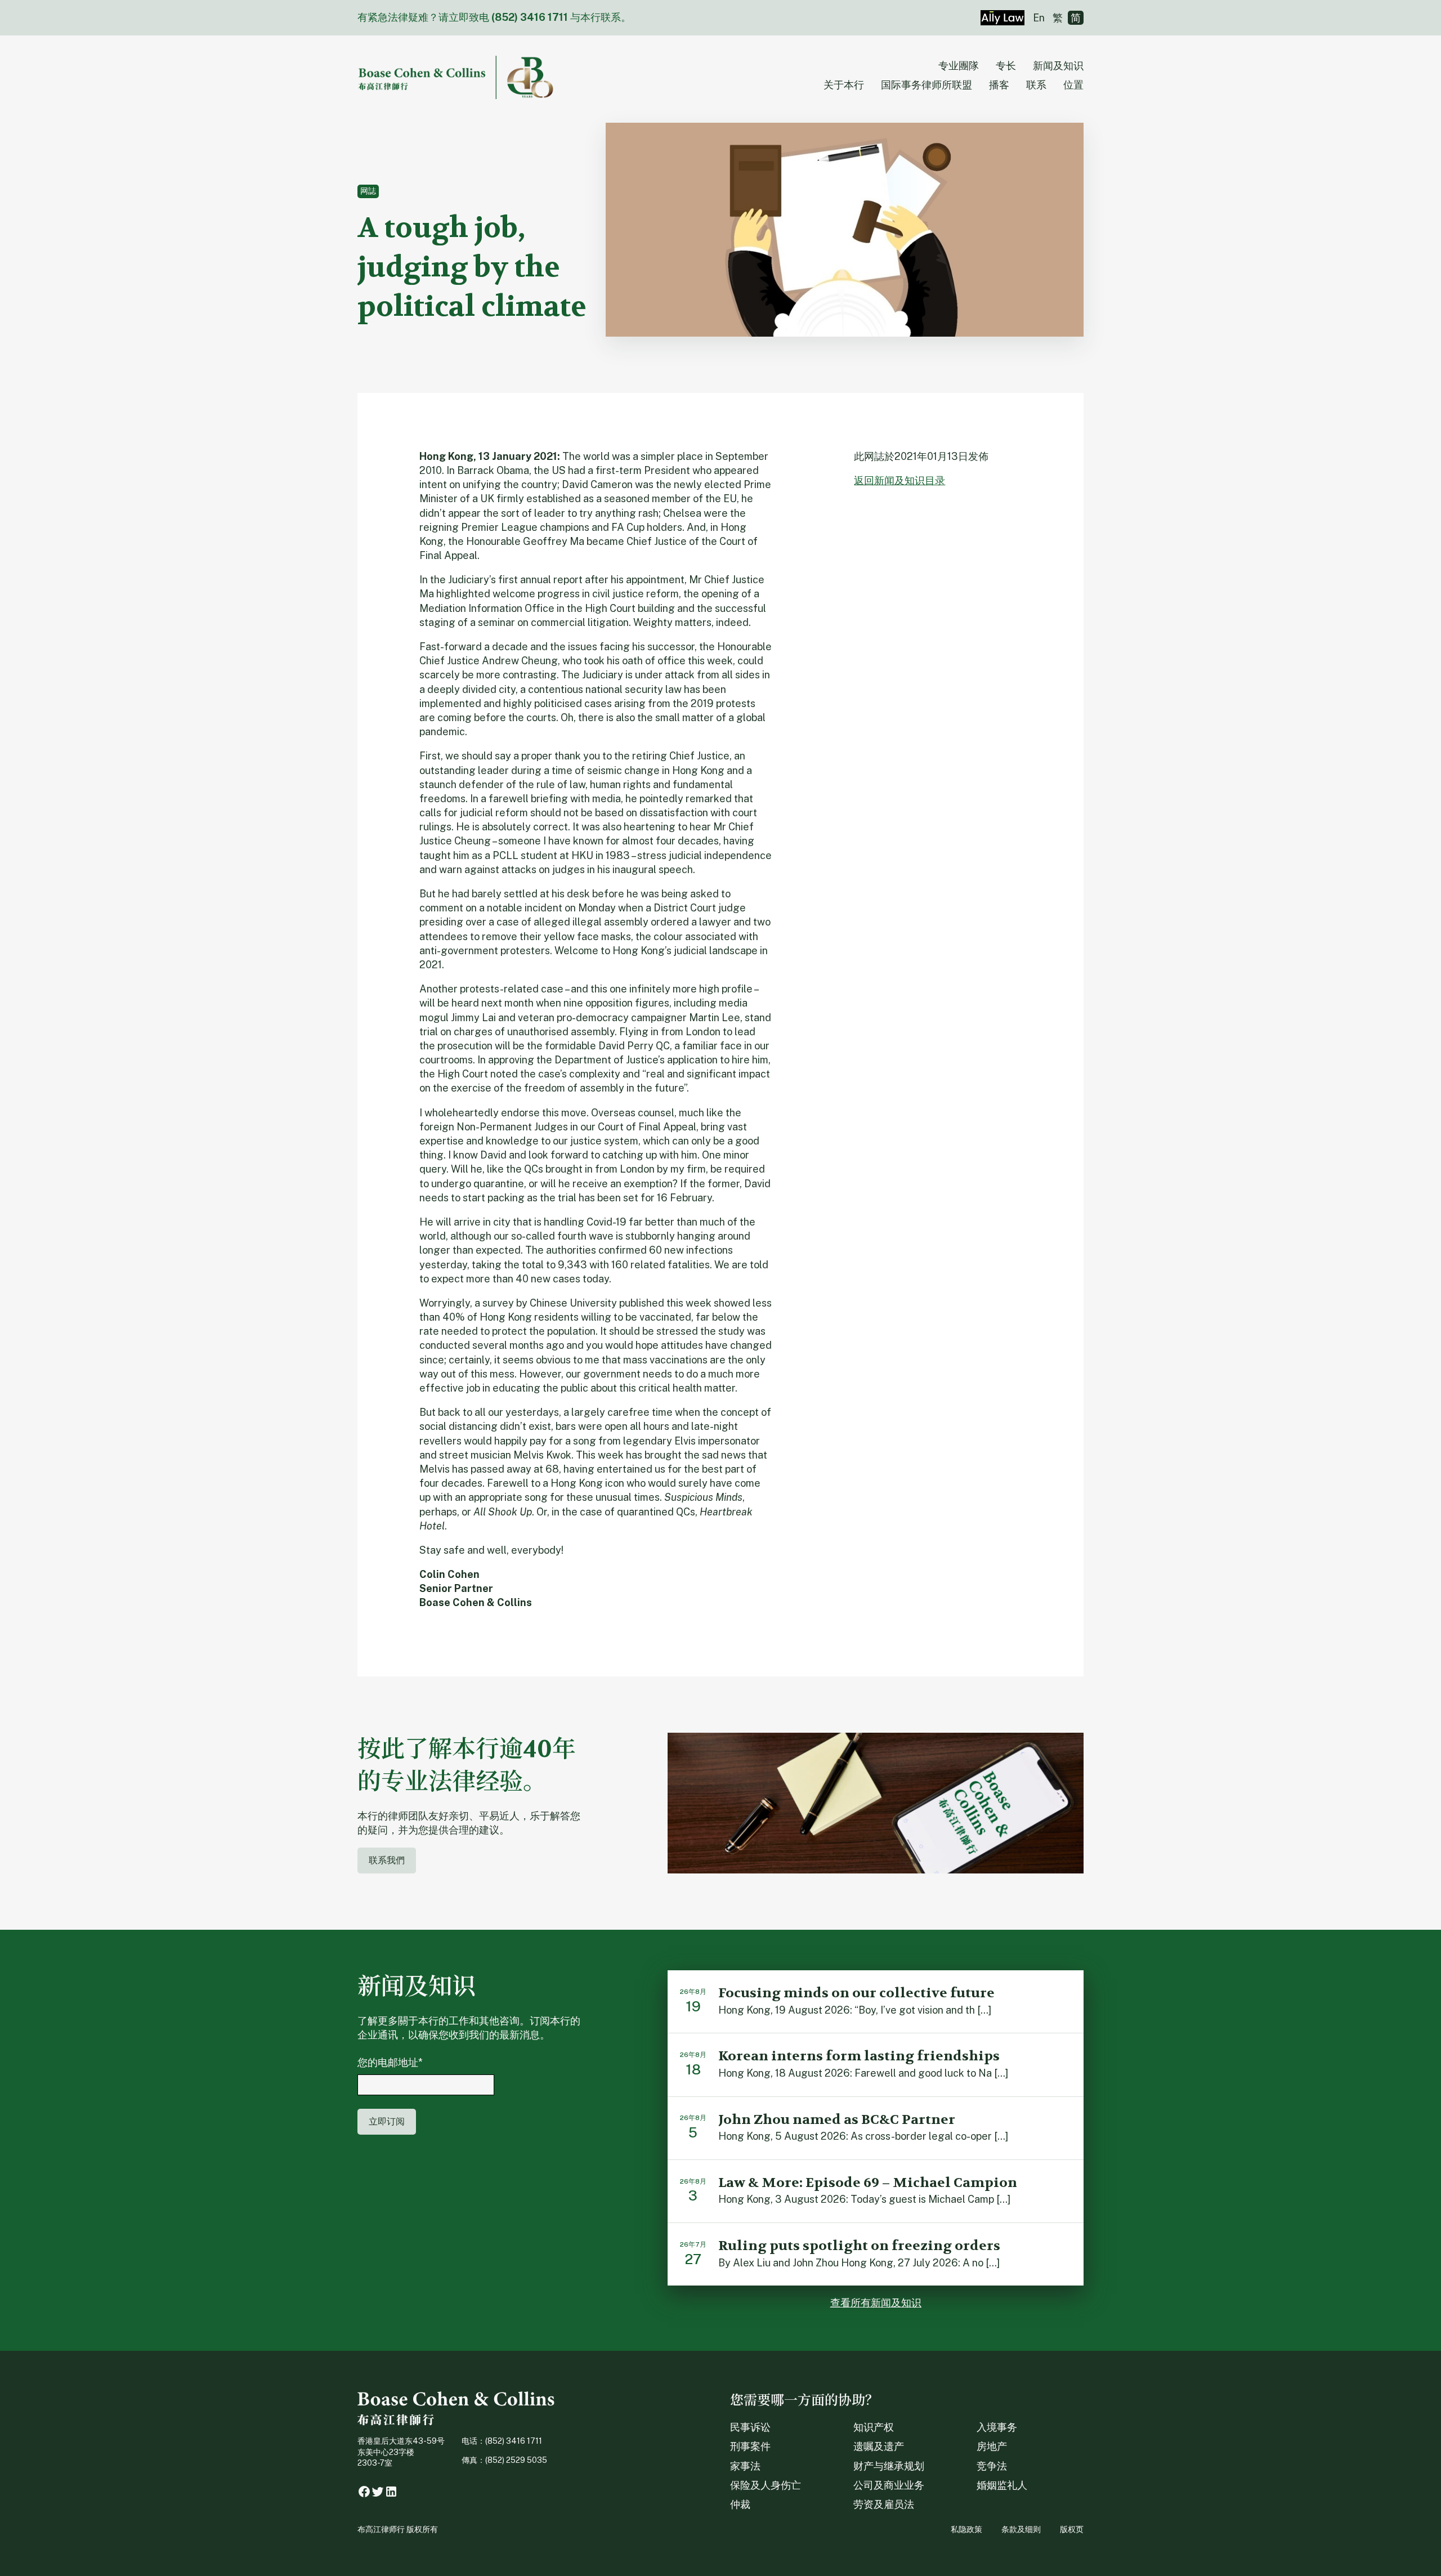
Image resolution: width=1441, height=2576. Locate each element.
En (1039, 18)
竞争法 (992, 2466)
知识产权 (874, 2427)
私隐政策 (966, 2529)
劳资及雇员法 (884, 2504)
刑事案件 (750, 2446)
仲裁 (740, 2504)
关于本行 (844, 85)
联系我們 (387, 1860)
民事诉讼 (750, 2427)
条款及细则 (1021, 2529)
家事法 (745, 2466)
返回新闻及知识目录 (899, 480)
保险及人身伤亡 (766, 2485)
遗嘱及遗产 (879, 2446)
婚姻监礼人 (1002, 2485)
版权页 (1072, 2529)
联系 (1036, 85)
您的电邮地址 (390, 2062)
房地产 (992, 2446)
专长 (1006, 66)
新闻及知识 (1058, 66)
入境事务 (997, 2427)
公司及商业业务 (889, 2485)
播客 (999, 85)
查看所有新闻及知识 (876, 2303)
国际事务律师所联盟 (927, 85)
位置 (1073, 85)
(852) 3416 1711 (530, 17)
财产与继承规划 (889, 2466)
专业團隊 (959, 66)
